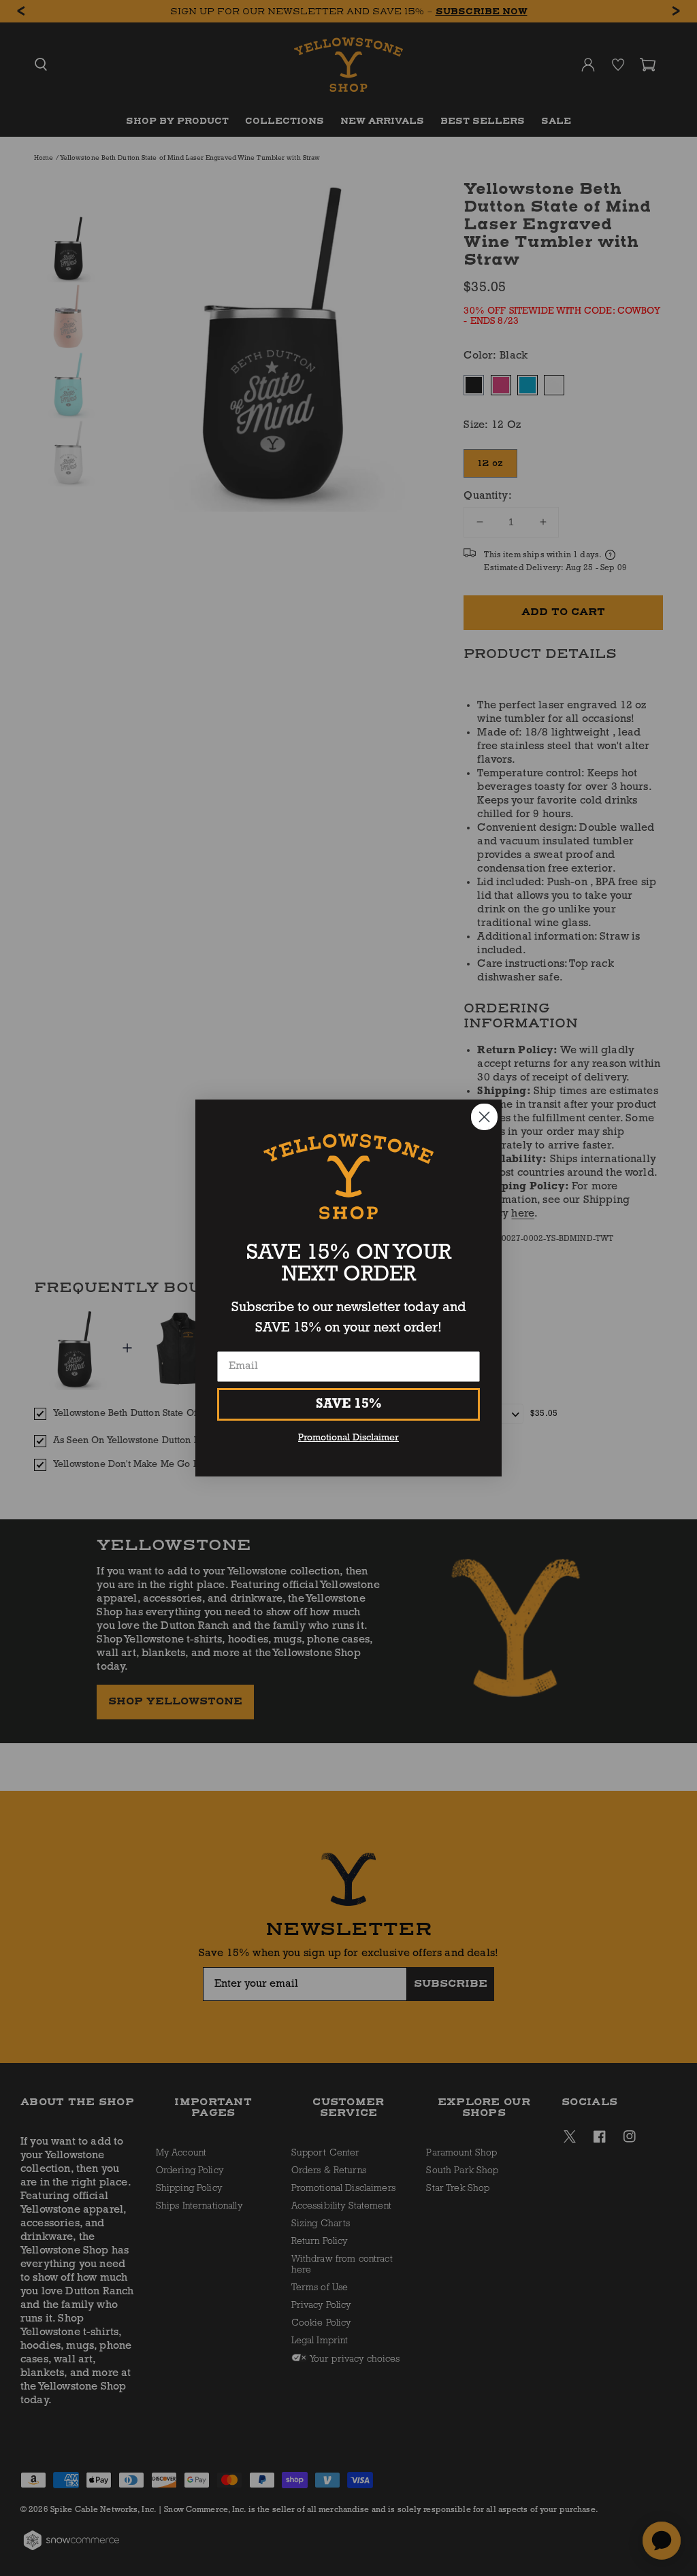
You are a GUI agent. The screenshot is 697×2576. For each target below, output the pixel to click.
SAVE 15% (349, 1404)
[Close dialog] (484, 1117)
